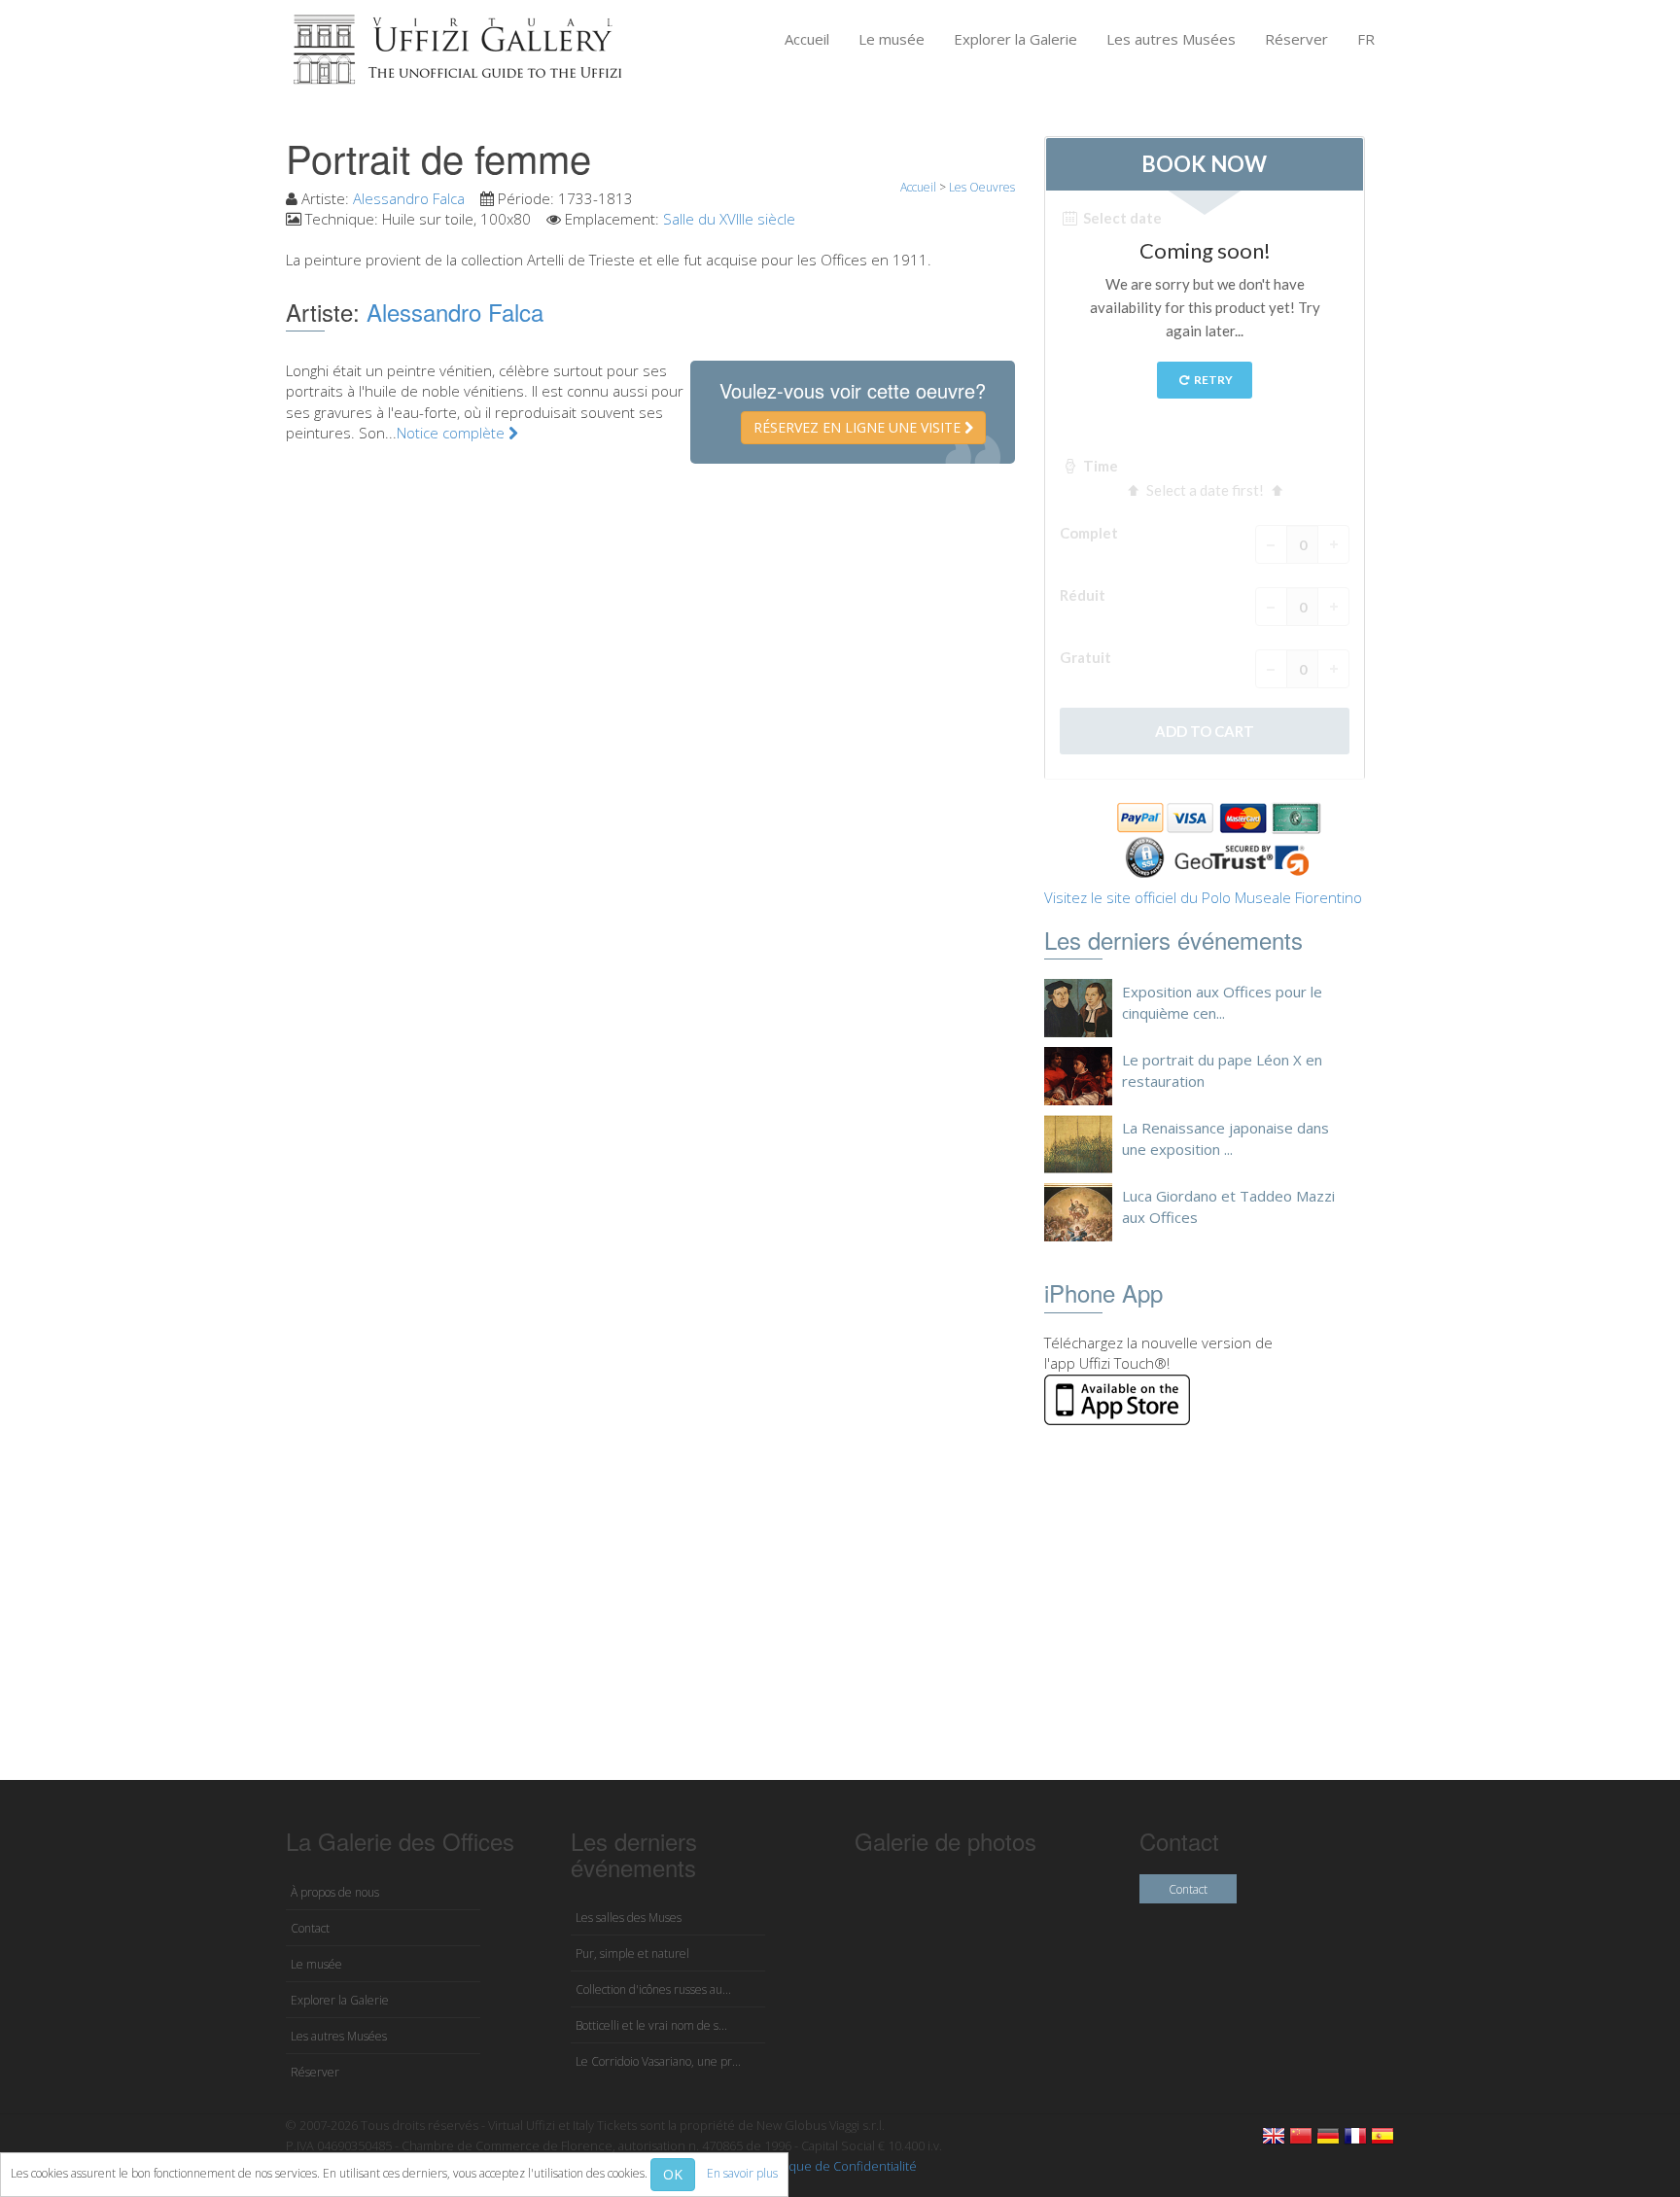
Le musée (892, 39)
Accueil (807, 39)
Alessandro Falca (409, 198)
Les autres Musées (1171, 39)
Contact (310, 1928)
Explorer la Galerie (1015, 39)
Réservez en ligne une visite (859, 427)
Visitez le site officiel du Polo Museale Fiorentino (1203, 897)
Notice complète (453, 433)
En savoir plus (742, 2173)
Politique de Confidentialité (839, 2166)
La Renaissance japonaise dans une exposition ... (1225, 1138)
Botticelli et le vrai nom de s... (651, 2025)
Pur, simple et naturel (632, 1953)
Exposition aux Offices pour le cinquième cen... (1222, 1002)
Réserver (1296, 39)
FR (1366, 39)
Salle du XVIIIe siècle (729, 219)
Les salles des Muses (629, 1918)
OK (673, 2174)
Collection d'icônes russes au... (653, 1989)
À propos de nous (335, 1892)
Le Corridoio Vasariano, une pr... (658, 2061)
